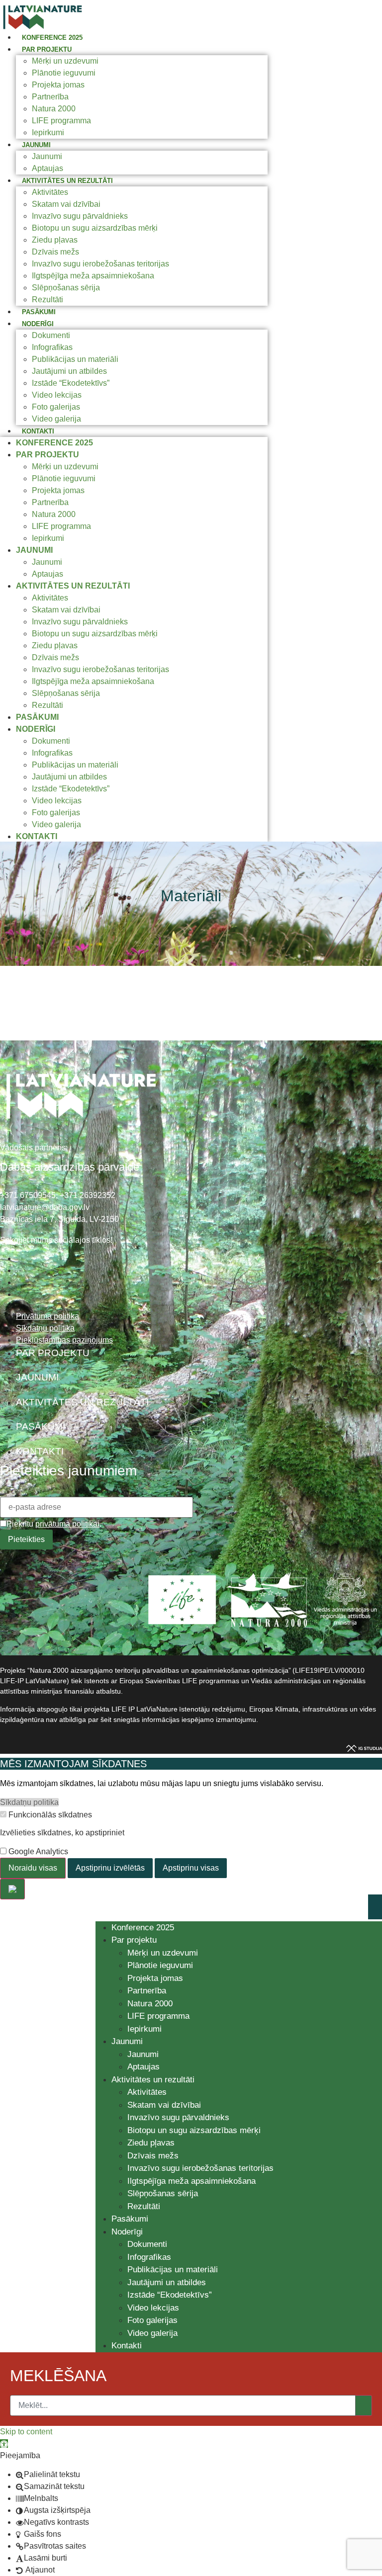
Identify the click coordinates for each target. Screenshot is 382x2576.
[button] (4, 2444)
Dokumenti (51, 335)
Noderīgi (38, 324)
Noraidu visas (33, 1868)
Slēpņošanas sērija (66, 288)
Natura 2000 (54, 109)
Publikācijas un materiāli (75, 359)
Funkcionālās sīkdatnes (49, 1815)
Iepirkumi (48, 132)
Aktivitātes (50, 192)
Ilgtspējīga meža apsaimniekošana (93, 276)
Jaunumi (36, 145)
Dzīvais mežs (55, 252)
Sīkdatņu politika (29, 1802)
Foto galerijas (56, 407)
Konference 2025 (52, 38)
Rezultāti (48, 300)
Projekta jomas (58, 85)
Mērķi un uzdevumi (65, 61)
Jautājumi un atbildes (69, 371)
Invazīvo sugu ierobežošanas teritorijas (100, 264)
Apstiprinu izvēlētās (110, 1868)
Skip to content (26, 2432)
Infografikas (52, 347)
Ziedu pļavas (55, 240)
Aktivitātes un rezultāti (67, 181)
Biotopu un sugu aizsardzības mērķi (95, 228)
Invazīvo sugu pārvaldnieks (80, 216)
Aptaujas (48, 168)
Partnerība (50, 97)
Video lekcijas (57, 395)
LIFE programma (61, 121)
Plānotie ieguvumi (64, 73)
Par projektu (47, 49)
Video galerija (56, 419)
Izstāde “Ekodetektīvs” (71, 383)
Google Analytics (37, 1852)
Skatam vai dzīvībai (66, 204)
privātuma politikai (67, 1524)
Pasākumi (39, 312)
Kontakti (38, 431)
